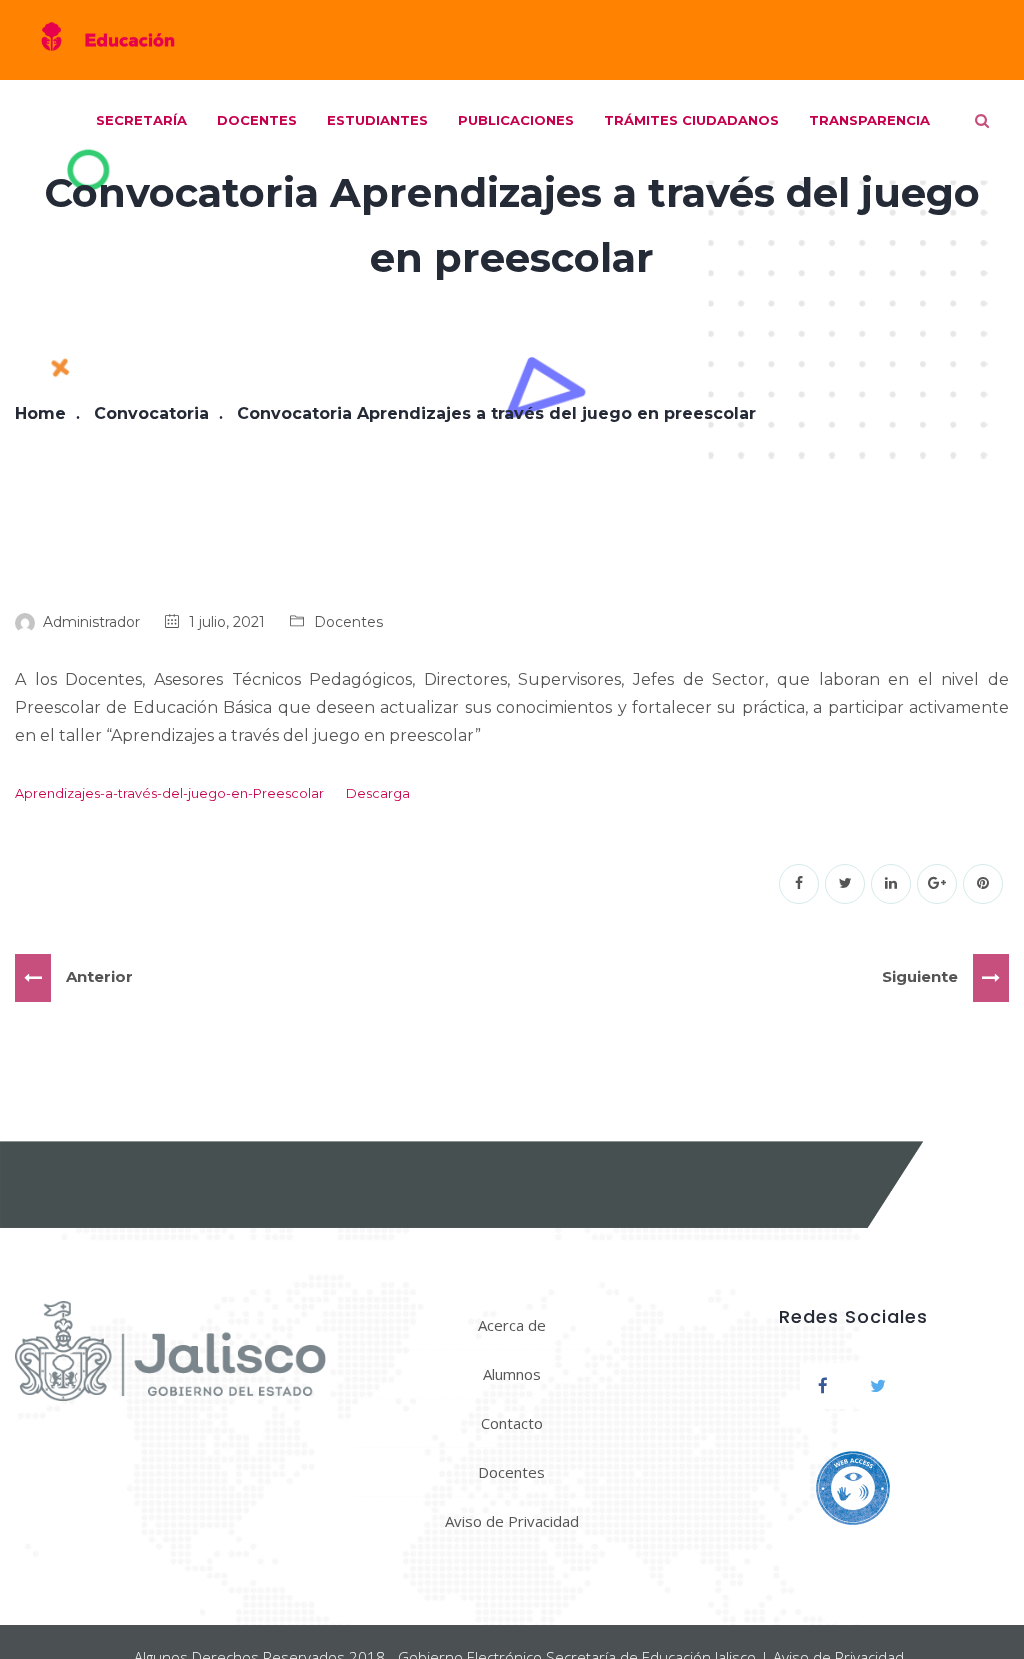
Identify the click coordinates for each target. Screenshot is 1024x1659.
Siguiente (920, 976)
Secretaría (141, 120)
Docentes (257, 120)
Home (40, 413)
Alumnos (512, 1374)
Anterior (99, 976)
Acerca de (512, 1325)
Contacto (512, 1423)
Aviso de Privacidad (512, 1521)
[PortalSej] (105, 40)
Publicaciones (516, 120)
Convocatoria (151, 413)
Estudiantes (377, 120)
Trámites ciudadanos (691, 120)
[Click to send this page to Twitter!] (845, 884)
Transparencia (869, 120)
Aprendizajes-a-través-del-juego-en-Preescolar (169, 793)
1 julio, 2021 (227, 622)
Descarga (378, 793)
